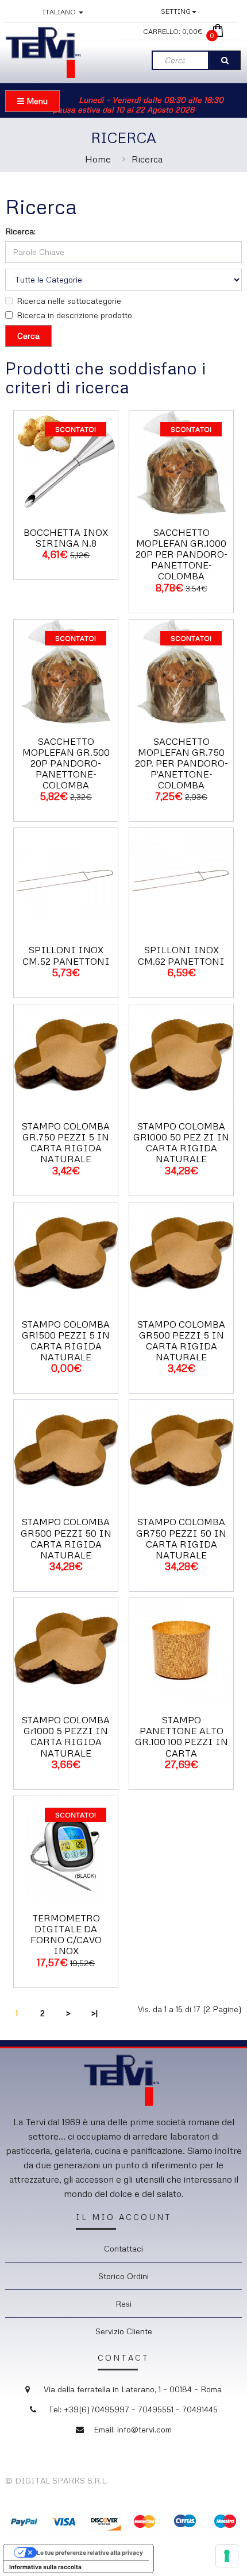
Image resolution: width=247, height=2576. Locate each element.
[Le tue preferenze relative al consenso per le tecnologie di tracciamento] (227, 2556)
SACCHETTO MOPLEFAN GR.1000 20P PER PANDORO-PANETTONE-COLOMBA (182, 554)
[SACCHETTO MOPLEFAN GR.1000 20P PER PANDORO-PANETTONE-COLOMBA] (181, 461)
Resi (123, 2304)
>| (94, 2013)
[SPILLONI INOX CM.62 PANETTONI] (181, 879)
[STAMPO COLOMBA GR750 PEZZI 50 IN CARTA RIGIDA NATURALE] (181, 1451)
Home (98, 159)
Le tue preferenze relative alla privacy (90, 2552)
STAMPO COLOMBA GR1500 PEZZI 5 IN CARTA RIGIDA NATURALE (66, 1341)
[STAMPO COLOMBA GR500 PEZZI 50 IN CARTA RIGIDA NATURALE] (66, 1451)
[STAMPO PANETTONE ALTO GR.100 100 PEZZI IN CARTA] (181, 1649)
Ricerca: (20, 231)
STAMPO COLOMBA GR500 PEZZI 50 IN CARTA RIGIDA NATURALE (66, 1538)
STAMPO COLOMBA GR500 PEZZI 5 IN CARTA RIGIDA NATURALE (181, 1341)
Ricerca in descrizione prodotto (74, 315)
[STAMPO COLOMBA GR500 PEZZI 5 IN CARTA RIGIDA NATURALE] (181, 1253)
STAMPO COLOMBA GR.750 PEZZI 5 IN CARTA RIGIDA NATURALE (66, 1143)
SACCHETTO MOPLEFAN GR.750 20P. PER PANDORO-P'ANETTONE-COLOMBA (182, 763)
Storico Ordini (123, 2276)
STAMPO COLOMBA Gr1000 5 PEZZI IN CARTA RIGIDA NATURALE (66, 1736)
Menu (36, 101)
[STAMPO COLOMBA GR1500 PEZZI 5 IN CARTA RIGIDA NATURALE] (66, 1253)
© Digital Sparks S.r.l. (57, 2480)
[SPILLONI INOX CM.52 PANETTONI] (66, 879)
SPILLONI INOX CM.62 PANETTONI (181, 955)
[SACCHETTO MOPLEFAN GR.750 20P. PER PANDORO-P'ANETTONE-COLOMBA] (181, 670)
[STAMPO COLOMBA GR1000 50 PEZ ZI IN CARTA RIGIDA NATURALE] (181, 1055)
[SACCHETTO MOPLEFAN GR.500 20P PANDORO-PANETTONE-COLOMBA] (66, 670)
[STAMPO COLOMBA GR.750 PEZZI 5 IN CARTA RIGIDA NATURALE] (66, 1055)
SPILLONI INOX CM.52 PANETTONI (66, 955)
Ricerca (147, 159)
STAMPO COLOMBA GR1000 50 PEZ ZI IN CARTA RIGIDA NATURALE (181, 1143)
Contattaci (123, 2248)
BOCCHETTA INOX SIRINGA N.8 (66, 538)
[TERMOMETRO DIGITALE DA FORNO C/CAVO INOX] (66, 1847)
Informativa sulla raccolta (45, 2567)
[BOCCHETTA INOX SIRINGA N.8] (66, 461)
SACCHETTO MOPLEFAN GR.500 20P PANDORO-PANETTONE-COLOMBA (66, 763)
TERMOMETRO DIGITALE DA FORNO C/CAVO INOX (66, 1935)
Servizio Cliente (124, 2331)
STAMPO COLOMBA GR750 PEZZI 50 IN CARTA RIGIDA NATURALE (181, 1538)
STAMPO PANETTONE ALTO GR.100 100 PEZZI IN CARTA (182, 1736)
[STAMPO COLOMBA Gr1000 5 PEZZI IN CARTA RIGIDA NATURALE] (66, 1649)
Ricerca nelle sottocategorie (69, 301)
